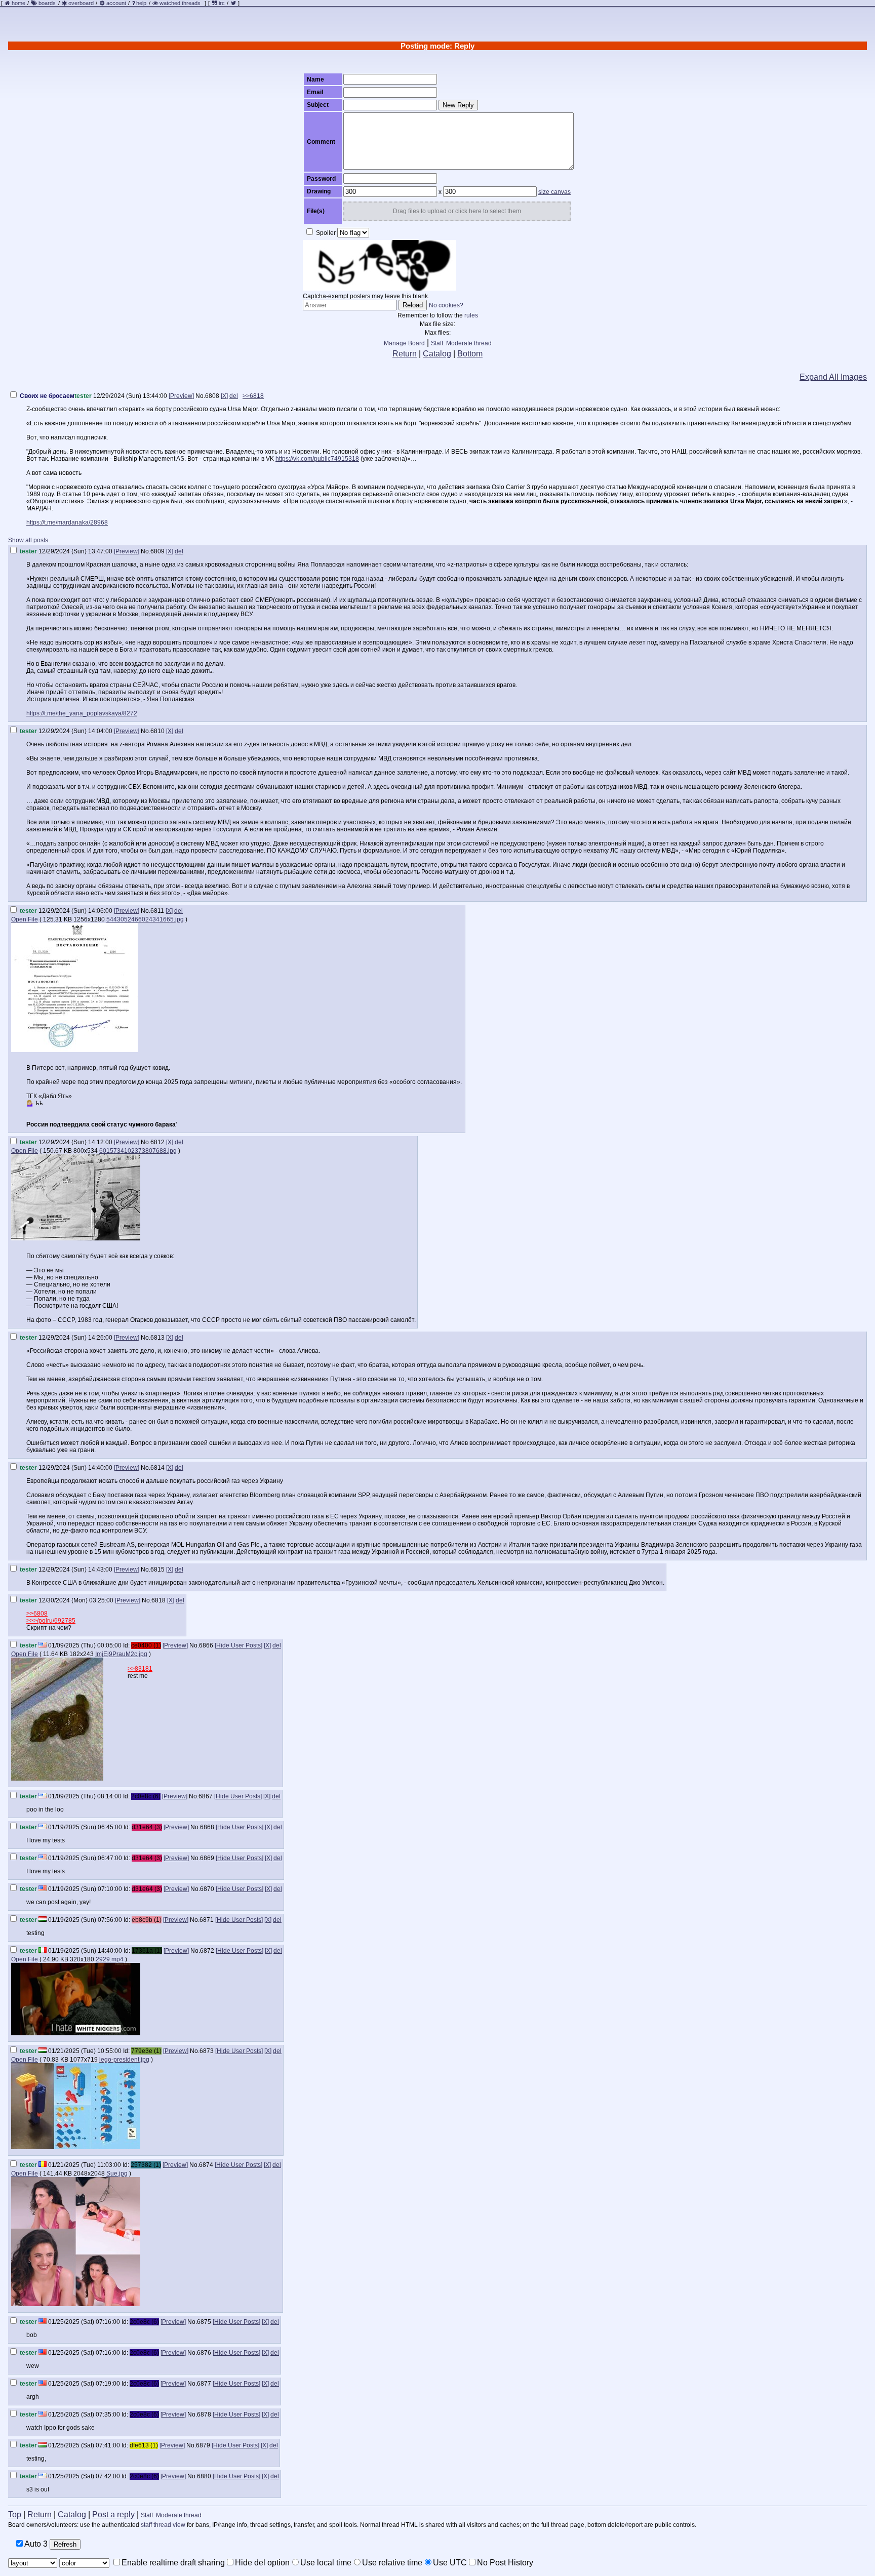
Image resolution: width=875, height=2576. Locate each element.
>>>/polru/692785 (51, 1621)
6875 (204, 2322)
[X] (224, 396)
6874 (206, 2165)
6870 (207, 1889)
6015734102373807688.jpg (138, 1151)
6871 (207, 1920)
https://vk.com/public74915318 (317, 459)
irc (221, 3)
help (141, 3)
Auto (35, 2544)
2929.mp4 (110, 1959)
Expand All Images (833, 377)
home (18, 3)
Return (405, 354)
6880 (204, 2476)
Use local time (326, 2563)
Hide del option (262, 2563)
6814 (157, 1468)
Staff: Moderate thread (461, 343)
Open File (25, 919)
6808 (212, 396)
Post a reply (113, 2514)
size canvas (554, 192)
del (234, 396)
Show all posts (28, 540)
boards (47, 3)
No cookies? (446, 305)
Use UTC (450, 2563)
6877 (204, 2384)
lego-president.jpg (124, 2060)
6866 (206, 1645)
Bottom (470, 354)
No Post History (505, 2563)
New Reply (458, 105)
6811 (157, 911)
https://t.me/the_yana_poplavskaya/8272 (82, 713)
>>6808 (37, 1614)
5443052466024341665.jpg (145, 919)
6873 (207, 2051)
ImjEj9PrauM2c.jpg (121, 1654)
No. (200, 396)
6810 (157, 731)
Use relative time (392, 2563)
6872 (207, 1951)
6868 (207, 1827)
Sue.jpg (117, 2173)
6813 (157, 1338)
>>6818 (253, 396)
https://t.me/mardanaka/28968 (67, 522)
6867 (206, 1796)
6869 (207, 1858)
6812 (157, 1142)
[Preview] (181, 396)
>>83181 (140, 1669)
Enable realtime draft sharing (173, 2563)
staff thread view (163, 2525)
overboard (81, 3)
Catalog (437, 354)
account (116, 3)
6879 (203, 2445)
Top (15, 2514)
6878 (204, 2414)
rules (471, 315)
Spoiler (325, 233)
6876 (204, 2353)
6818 (158, 1600)
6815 (157, 1569)
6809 (157, 551)
